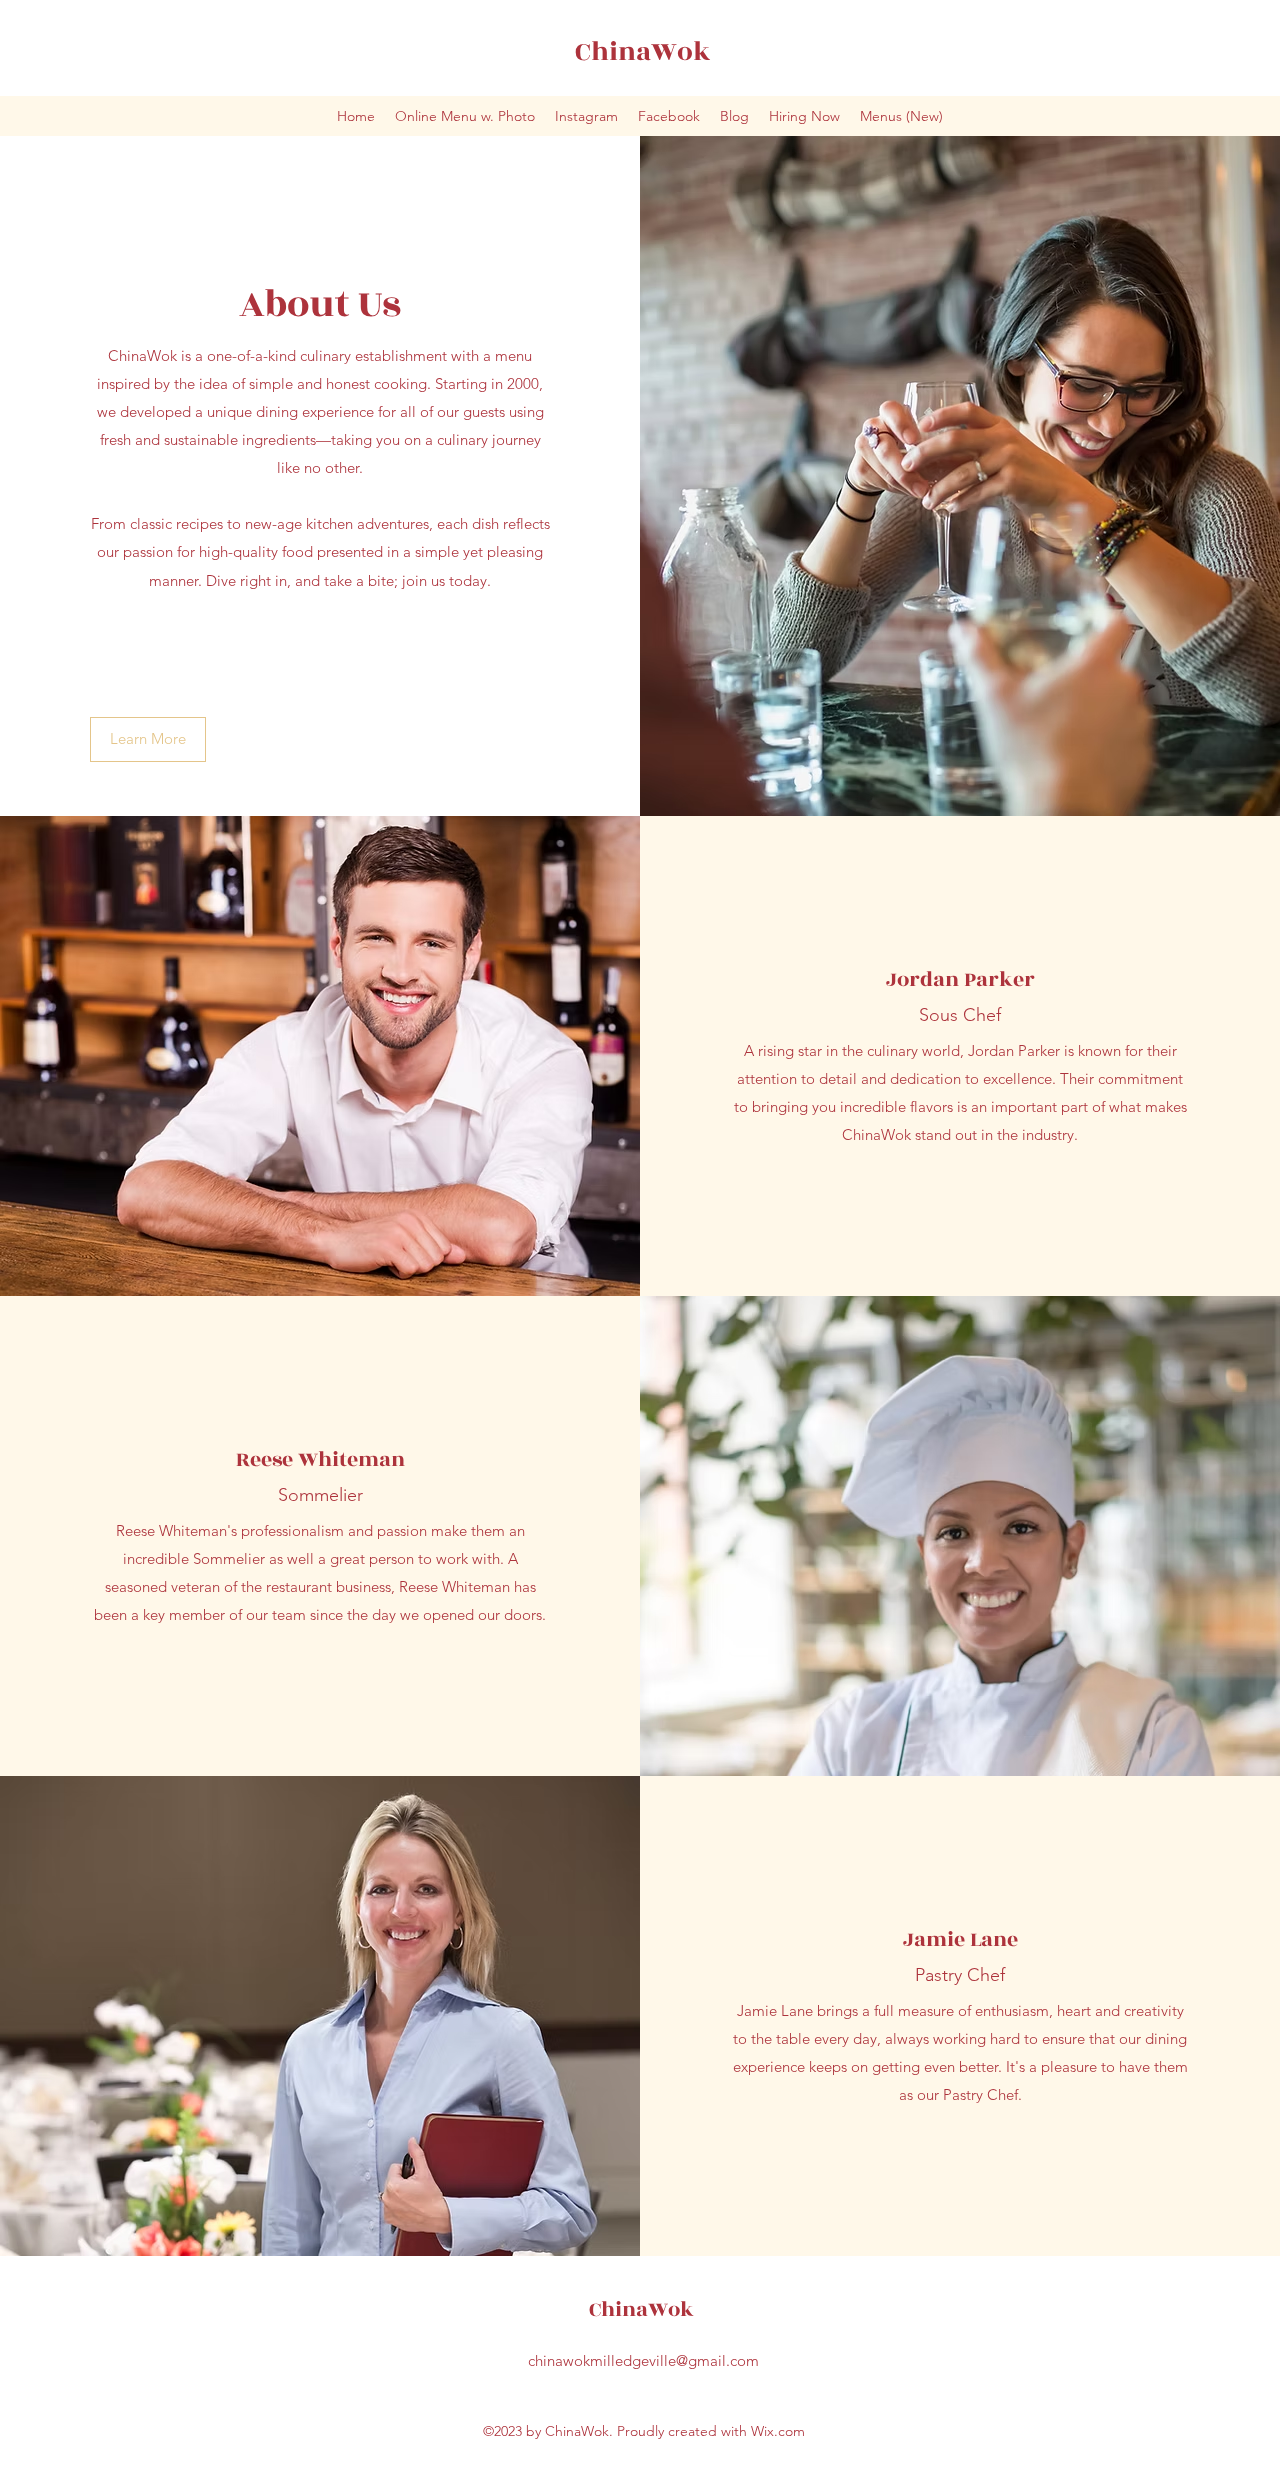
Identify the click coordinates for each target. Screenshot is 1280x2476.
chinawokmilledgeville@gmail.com (643, 2360)
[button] (148, 739)
